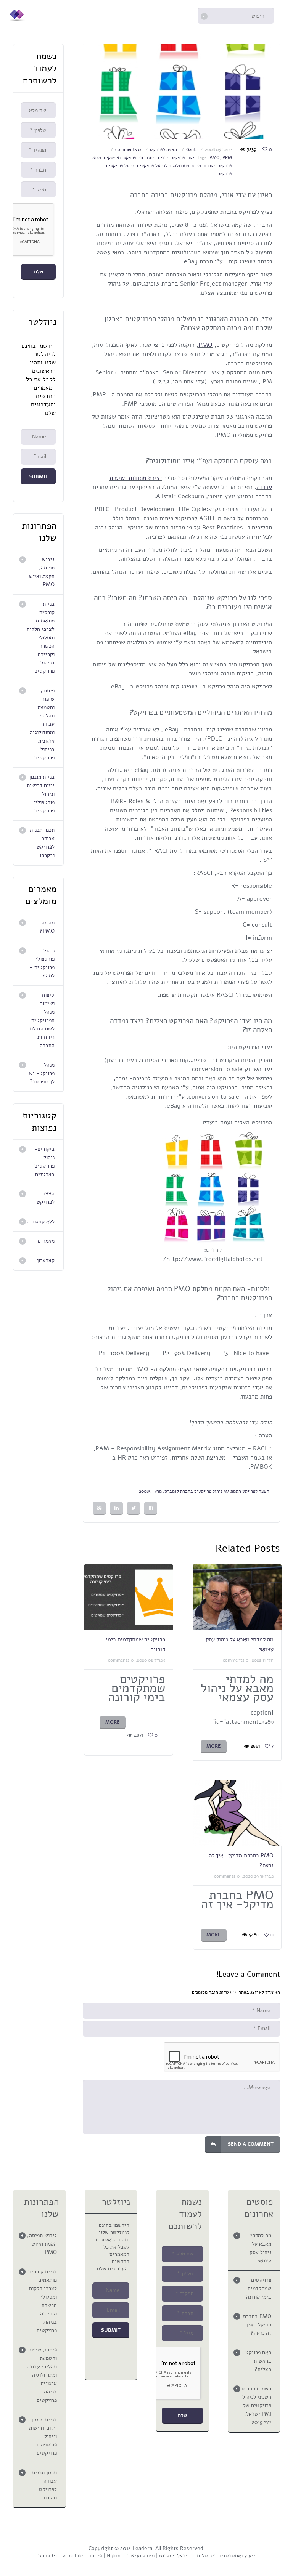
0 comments (128, 149)
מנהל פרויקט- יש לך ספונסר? (42, 1073)
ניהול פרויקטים (120, 165)
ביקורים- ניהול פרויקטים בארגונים (44, 1162)
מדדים (164, 157)
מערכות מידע (204, 165)
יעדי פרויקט (183, 157)
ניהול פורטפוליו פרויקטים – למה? (42, 963)
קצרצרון (46, 1260)
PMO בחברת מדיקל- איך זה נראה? (257, 2325)
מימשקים (112, 157)
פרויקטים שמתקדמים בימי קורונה (259, 2288)
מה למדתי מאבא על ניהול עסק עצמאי (260, 2248)
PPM (227, 157)
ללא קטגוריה (41, 1221)
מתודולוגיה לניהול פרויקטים (163, 165)
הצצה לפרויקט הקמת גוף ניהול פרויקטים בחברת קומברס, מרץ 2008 (204, 1491)
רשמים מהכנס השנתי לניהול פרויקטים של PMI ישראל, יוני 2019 (256, 2405)
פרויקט (225, 173)
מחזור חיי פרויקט (139, 157)
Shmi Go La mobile (61, 2556)
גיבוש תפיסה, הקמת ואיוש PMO (42, 572)
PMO (215, 157)
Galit (191, 149)
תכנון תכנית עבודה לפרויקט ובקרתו (42, 843)
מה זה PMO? (47, 927)
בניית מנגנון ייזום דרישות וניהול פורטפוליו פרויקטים (41, 794)
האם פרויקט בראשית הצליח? (258, 2361)
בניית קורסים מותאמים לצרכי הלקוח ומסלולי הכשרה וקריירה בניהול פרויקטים (41, 638)
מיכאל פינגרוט (175, 2556)
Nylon (113, 2556)
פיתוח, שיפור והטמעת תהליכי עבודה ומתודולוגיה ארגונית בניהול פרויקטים (42, 724)
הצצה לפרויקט (163, 149)
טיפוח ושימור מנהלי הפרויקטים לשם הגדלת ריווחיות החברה (42, 1020)
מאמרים (46, 1241)
